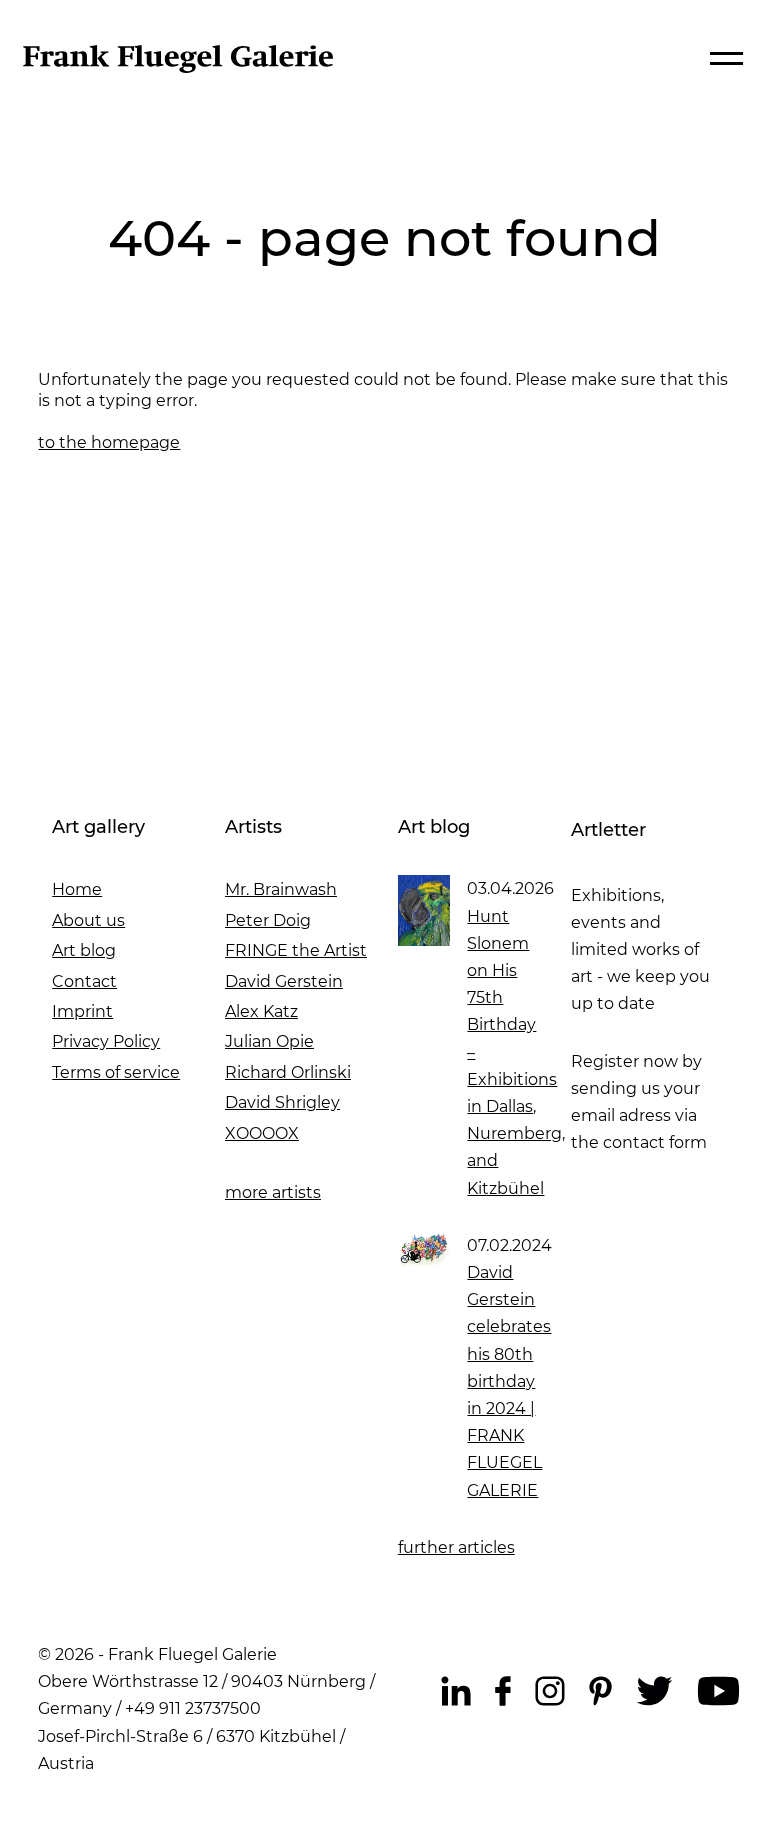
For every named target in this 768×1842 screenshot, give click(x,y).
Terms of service (116, 1072)
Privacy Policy (106, 1041)
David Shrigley (282, 1102)
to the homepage (109, 442)
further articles (456, 1547)
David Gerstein (284, 981)
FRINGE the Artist (296, 950)
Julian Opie (269, 1041)
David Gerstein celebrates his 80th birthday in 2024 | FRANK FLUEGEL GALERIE (509, 1381)
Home (77, 889)
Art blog (84, 950)
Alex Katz (261, 1011)
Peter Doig (268, 920)
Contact (84, 981)
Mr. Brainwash (281, 889)
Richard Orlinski (288, 1072)
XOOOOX (262, 1133)
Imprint (82, 1011)
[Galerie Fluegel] (178, 67)
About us (88, 920)
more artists (273, 1192)
